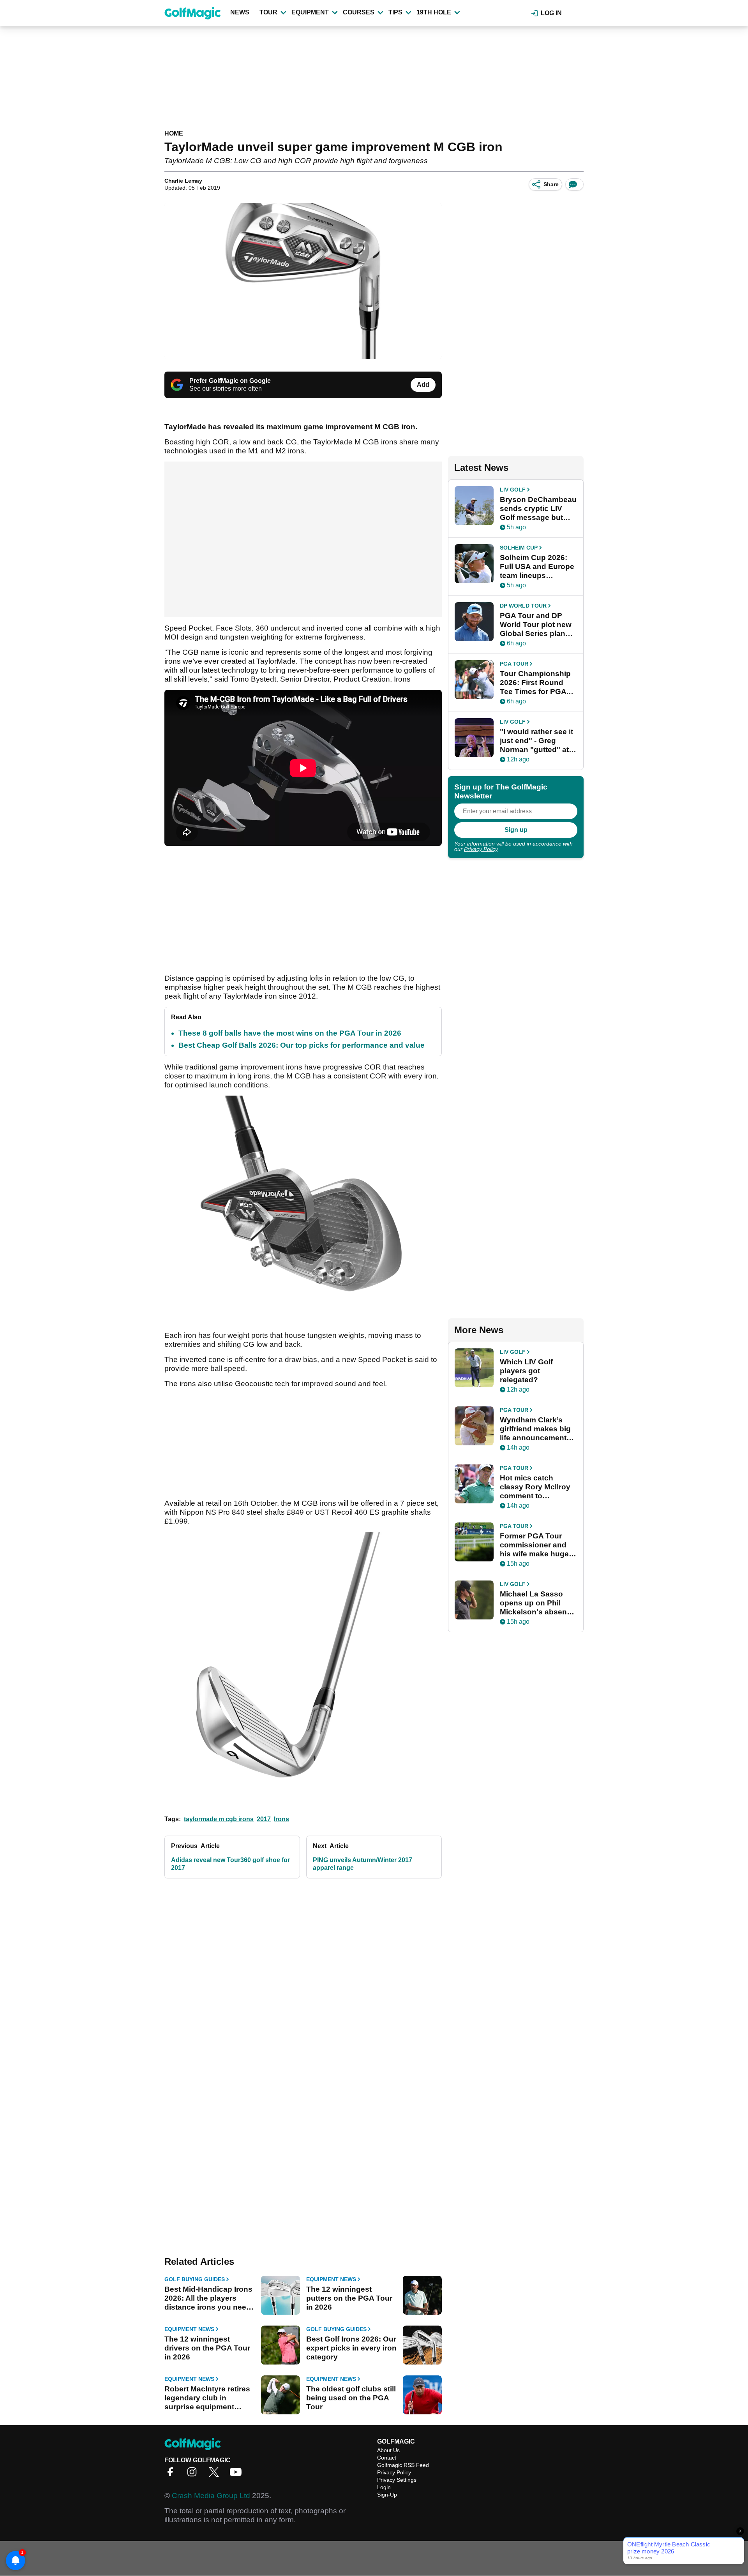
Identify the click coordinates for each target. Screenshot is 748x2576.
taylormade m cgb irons (219, 1819)
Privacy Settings (397, 2480)
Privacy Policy (481, 849)
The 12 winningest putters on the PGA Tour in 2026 (349, 2298)
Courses (359, 12)
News (240, 12)
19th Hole (434, 12)
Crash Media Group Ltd (211, 2496)
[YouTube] (238, 2475)
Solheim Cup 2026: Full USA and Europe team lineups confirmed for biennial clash (537, 567)
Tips (395, 12)
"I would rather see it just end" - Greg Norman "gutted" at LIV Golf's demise (536, 741)
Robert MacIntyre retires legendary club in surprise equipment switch (207, 2398)
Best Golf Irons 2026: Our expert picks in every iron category (351, 2348)
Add (423, 385)
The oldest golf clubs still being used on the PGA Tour (351, 2398)
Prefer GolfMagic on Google (230, 381)
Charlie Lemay (183, 181)
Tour (268, 12)
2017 (264, 1819)
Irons (281, 1819)
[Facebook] (172, 2475)
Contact (387, 2458)
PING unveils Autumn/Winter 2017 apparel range (363, 1864)
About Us (388, 2450)
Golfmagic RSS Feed (403, 2465)
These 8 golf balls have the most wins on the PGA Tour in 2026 (290, 1033)
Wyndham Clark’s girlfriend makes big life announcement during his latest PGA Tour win (538, 1429)
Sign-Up (387, 2495)
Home (174, 133)
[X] (216, 2475)
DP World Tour (523, 606)
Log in (551, 13)
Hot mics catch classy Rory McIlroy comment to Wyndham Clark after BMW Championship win (537, 1487)
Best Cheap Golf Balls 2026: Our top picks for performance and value (302, 1045)
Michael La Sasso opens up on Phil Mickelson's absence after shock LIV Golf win (538, 1603)
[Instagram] (194, 2475)
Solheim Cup (519, 548)
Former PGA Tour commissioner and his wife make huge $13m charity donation (534, 1545)
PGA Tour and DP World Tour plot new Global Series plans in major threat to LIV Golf (537, 625)
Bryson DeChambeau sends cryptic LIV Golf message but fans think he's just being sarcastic (538, 509)
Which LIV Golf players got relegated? (526, 1371)
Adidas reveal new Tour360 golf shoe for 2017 (230, 1864)
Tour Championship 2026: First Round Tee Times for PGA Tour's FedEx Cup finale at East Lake (535, 683)
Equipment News (331, 2279)
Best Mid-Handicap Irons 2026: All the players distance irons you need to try (208, 2298)
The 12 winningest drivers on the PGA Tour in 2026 (207, 2348)
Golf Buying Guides (195, 2279)
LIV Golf (513, 490)
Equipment (310, 12)
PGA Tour (514, 664)
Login (384, 2487)
